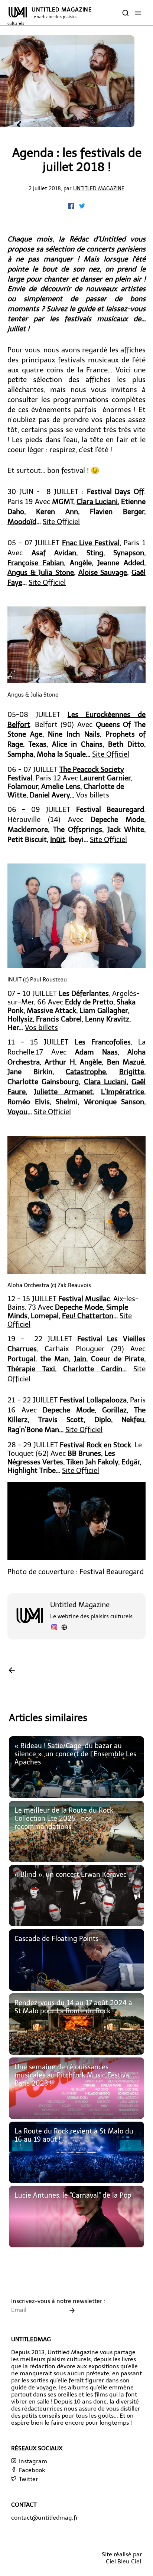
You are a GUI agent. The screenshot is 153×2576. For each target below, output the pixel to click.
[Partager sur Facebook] (72, 207)
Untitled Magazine (99, 188)
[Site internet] (64, 1628)
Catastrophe (86, 1072)
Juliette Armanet (63, 1092)
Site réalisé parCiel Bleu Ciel (122, 2558)
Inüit (58, 840)
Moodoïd (22, 522)
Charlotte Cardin (93, 1369)
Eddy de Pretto (89, 1002)
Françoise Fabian (36, 563)
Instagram (32, 2461)
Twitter (28, 2479)
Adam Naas (96, 1052)
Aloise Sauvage (103, 573)
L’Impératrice (123, 1092)
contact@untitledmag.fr (45, 2518)
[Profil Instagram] (54, 1628)
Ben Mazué (126, 1062)
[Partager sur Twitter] (82, 207)
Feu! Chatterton (88, 1316)
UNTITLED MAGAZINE (50, 16)
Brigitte (132, 1072)
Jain (80, 1359)
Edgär (131, 1462)
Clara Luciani (97, 502)
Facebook (31, 2470)
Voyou (17, 1112)
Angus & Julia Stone (41, 573)
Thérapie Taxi (31, 1369)
